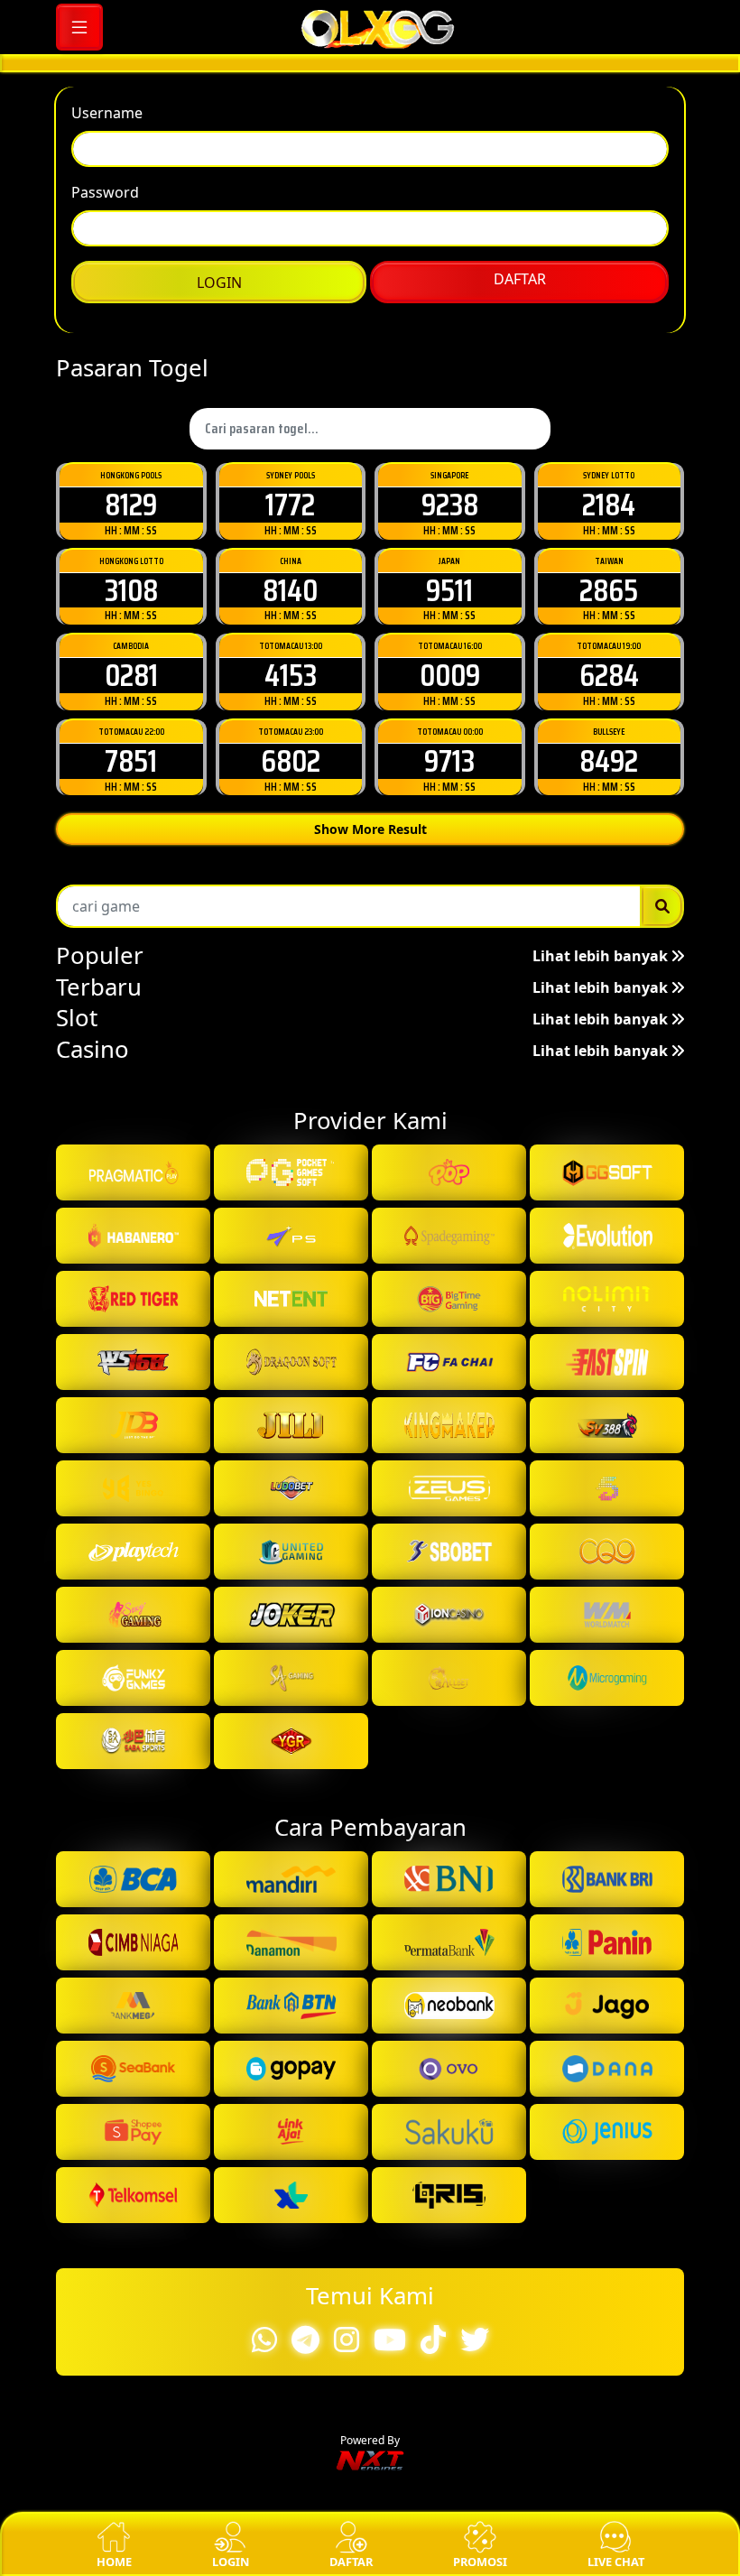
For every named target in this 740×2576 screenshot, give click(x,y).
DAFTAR (520, 802)
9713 (449, 1618)
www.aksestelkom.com (392, 567)
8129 (131, 1362)
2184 (609, 1362)
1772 (290, 1362)
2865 (609, 1447)
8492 (609, 1618)
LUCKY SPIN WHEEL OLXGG (370, 1164)
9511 (449, 1447)
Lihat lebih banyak (602, 1813)
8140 (290, 1447)
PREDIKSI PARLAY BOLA (370, 1030)
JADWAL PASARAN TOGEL (370, 964)
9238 (450, 1362)
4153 (291, 1532)
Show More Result (370, 1686)
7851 (131, 1618)
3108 (131, 1447)
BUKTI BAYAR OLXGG (370, 1097)
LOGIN (219, 806)
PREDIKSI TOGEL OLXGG (370, 897)
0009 (450, 1532)
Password (105, 716)
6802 (291, 1618)
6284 (609, 1532)
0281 (131, 1532)
